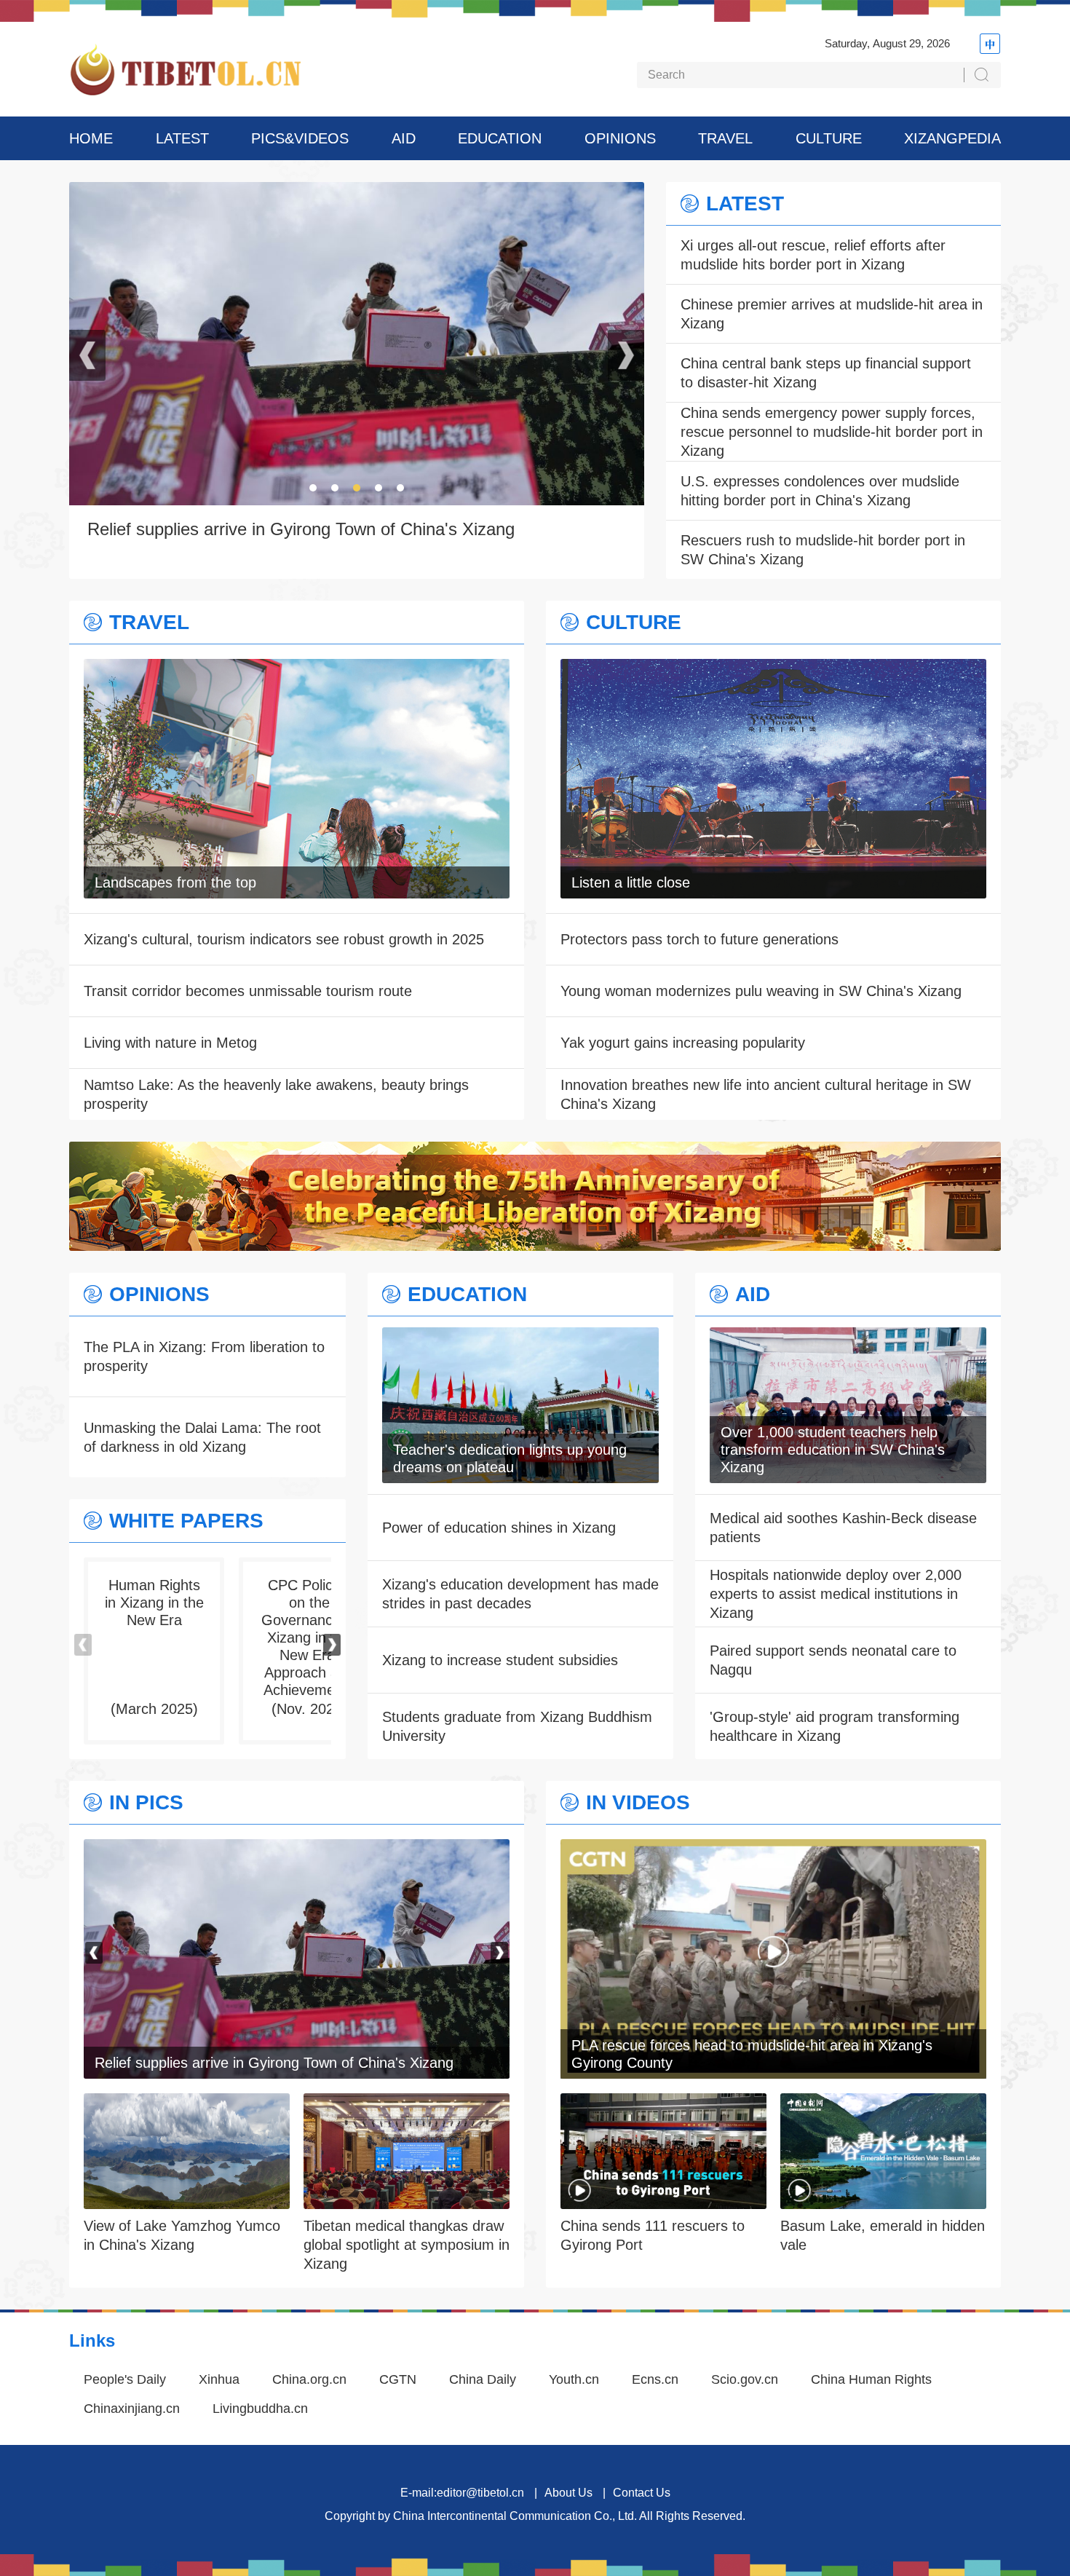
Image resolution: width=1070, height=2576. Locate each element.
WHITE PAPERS (186, 1521)
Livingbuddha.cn (260, 2409)
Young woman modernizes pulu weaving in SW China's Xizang (761, 991)
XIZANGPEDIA (952, 138)
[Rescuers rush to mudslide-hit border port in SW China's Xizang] (297, 1849)
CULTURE (829, 138)
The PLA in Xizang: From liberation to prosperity (204, 1356)
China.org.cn (309, 2379)
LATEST (182, 138)
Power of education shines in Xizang (499, 1528)
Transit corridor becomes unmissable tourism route (248, 991)
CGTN (398, 2379)
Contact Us (642, 2493)
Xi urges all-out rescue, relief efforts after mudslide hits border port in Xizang (813, 255)
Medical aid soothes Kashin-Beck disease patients (843, 1528)
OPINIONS (620, 138)
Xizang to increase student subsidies (500, 1660)
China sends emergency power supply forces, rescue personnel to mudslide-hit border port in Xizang (832, 432)
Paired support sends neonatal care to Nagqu (833, 1660)
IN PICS (146, 1803)
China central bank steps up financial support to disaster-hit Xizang (826, 373)
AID (404, 138)
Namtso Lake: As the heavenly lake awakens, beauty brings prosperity (276, 1094)
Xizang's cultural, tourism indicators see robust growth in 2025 (284, 939)
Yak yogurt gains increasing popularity (683, 1043)
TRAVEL (725, 138)
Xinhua (219, 2379)
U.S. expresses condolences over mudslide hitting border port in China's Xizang (820, 491)
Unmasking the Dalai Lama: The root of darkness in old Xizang (202, 1437)
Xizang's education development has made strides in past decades (520, 1594)
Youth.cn (574, 2379)
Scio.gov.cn (745, 2379)
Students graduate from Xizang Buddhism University (517, 1726)
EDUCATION (500, 138)
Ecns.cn (655, 2379)
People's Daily (125, 2379)
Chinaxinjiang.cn (132, 2409)
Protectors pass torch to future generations (700, 939)
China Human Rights (871, 2379)
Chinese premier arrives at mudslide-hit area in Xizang (832, 314)
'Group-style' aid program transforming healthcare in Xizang (835, 1726)
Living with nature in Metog (170, 1043)
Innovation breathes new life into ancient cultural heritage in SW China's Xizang (766, 1094)
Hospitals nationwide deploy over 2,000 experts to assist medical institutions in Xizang (836, 1594)
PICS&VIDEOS (300, 138)
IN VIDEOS (638, 1803)
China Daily (483, 2379)
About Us (568, 2493)
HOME (91, 138)
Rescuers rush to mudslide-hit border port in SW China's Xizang (823, 550)
